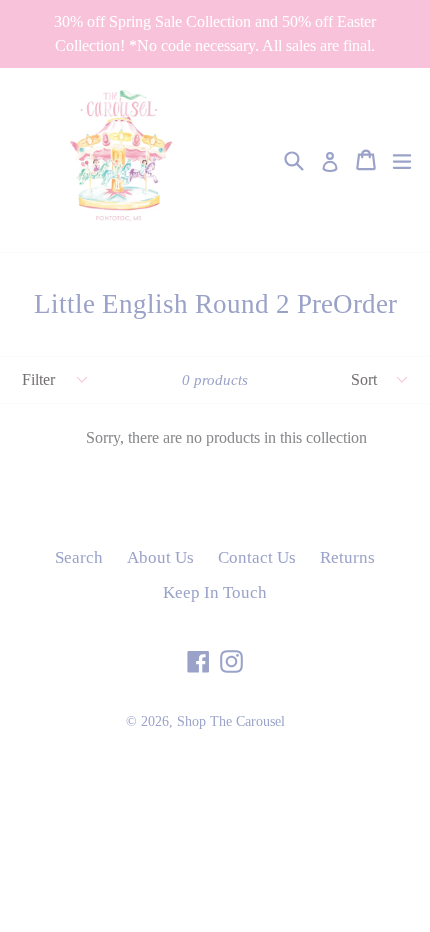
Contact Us (257, 557)
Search (79, 557)
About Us (160, 557)
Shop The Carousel (231, 721)
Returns (347, 557)
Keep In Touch (215, 592)
